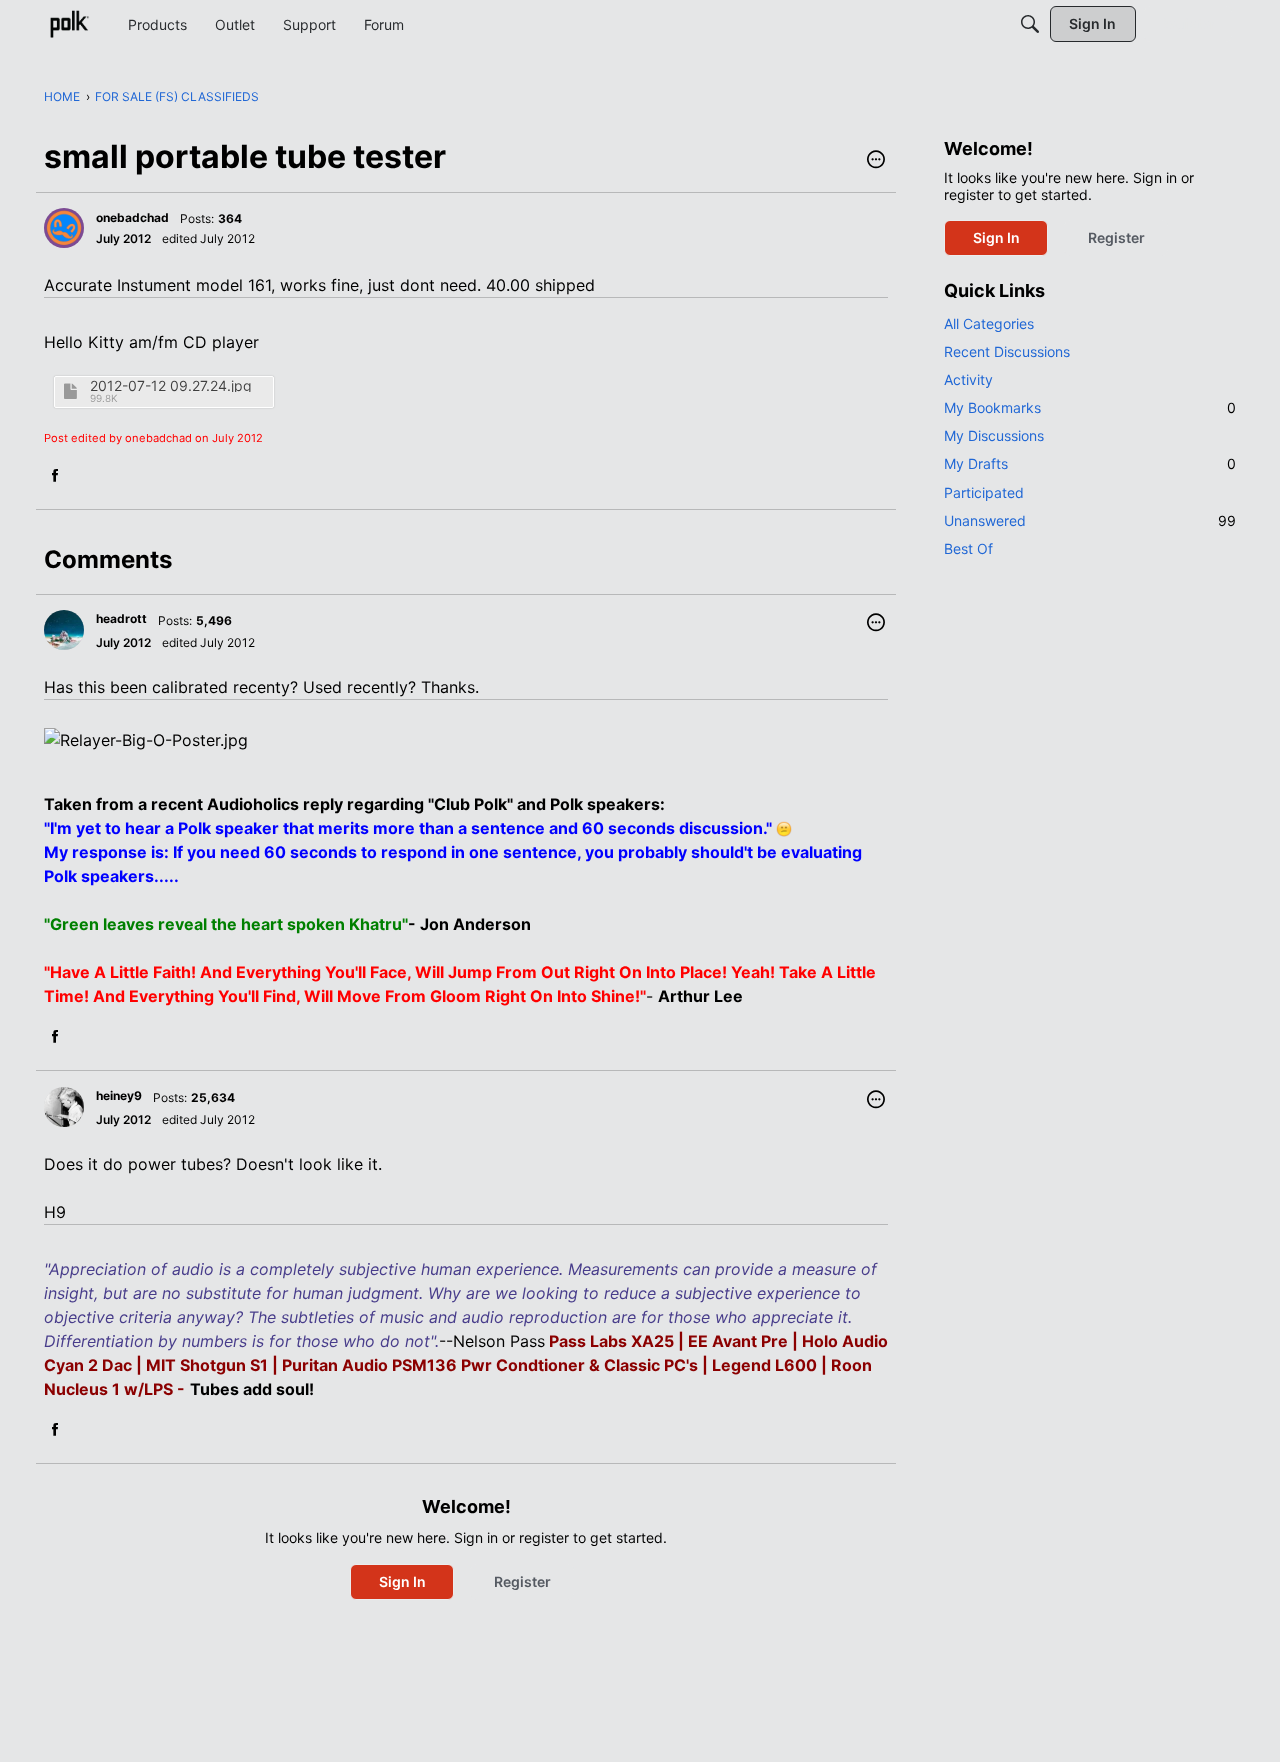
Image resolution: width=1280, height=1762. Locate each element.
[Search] (1030, 24)
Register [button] (522, 1581)
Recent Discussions (1007, 351)
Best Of (968, 548)
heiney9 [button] (119, 1095)
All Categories (989, 323)
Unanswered (1090, 520)
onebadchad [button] (132, 217)
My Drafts (1090, 463)
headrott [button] (121, 618)
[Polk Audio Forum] (69, 24)
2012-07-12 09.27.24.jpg (171, 385)
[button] (876, 161)
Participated (984, 492)
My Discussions (994, 435)
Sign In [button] (402, 1581)
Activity (968, 379)
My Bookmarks (1090, 407)
